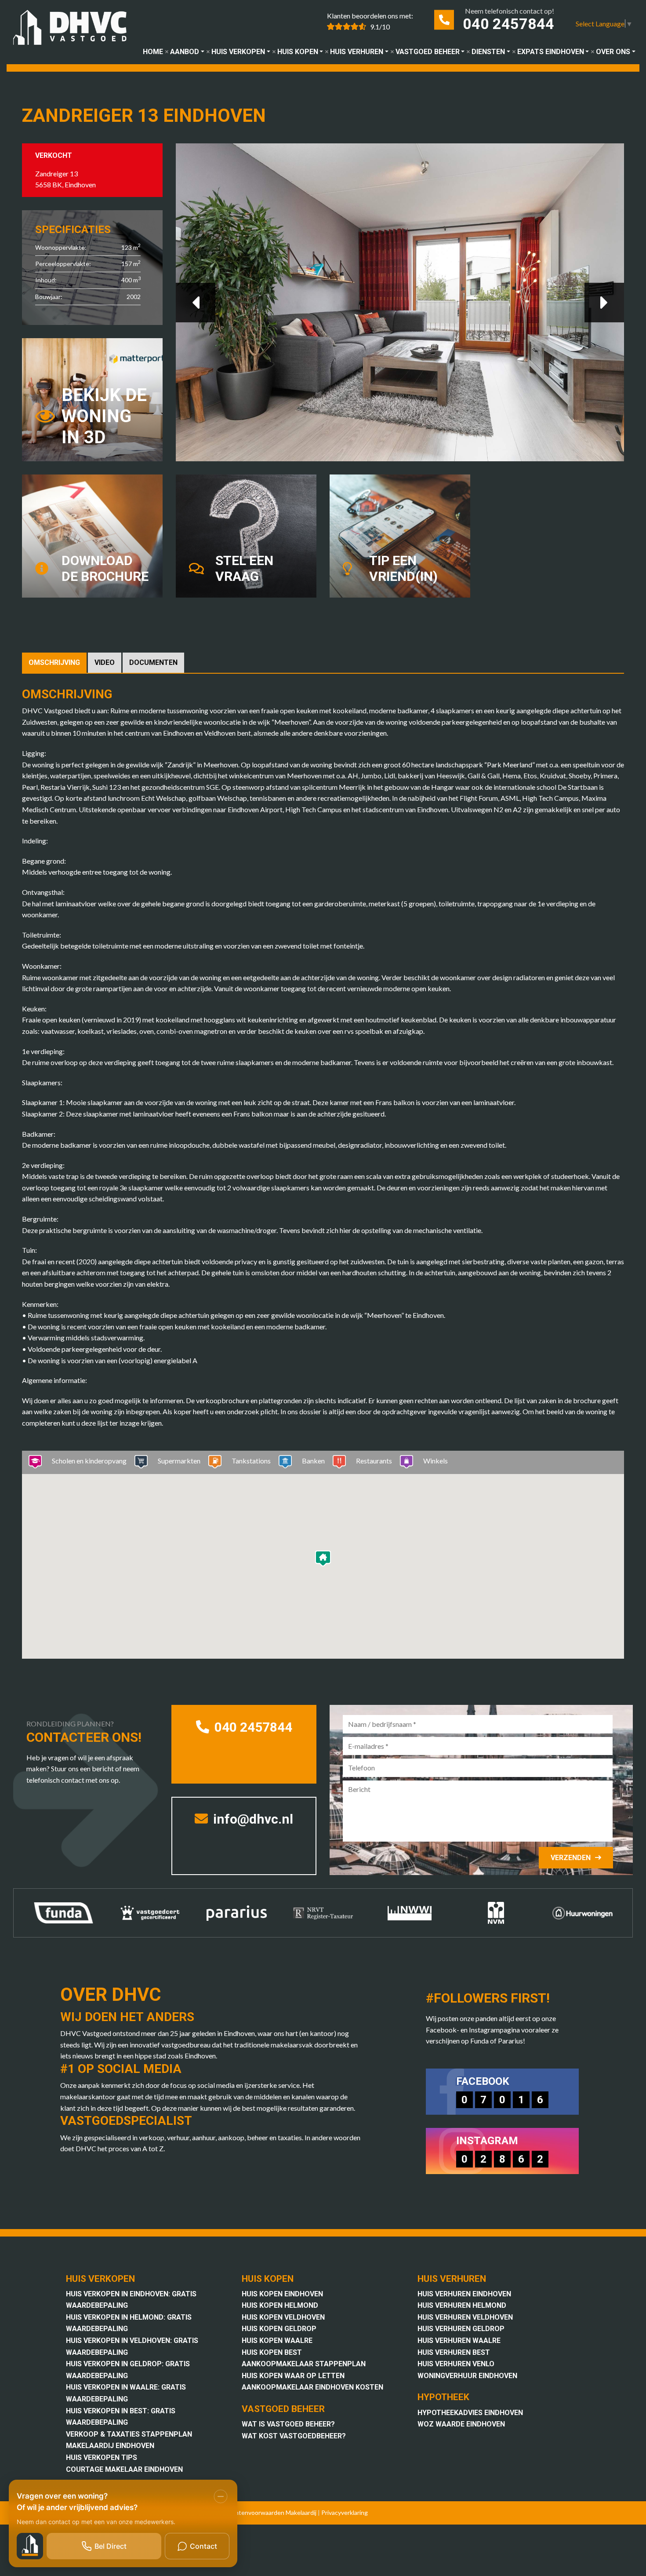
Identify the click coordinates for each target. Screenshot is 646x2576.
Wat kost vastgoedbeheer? (294, 2436)
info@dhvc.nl (252, 1819)
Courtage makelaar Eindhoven (124, 2469)
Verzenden (571, 1858)
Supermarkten (179, 1461)
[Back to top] (628, 18)
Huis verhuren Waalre (459, 2341)
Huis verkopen (238, 52)
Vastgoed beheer (428, 52)
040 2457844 (508, 24)
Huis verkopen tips (102, 2457)
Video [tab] (105, 662)
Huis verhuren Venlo (456, 2364)
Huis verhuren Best (454, 2352)
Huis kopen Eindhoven (282, 2294)
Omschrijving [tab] (54, 662)
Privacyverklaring (345, 2512)
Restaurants (374, 1461)
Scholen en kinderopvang (89, 1461)
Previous (196, 303)
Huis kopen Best (272, 2352)
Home (153, 52)
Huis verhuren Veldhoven (465, 2317)
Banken (313, 1461)
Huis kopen (298, 52)
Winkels (436, 1461)
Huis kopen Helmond (280, 2305)
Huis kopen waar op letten (293, 2376)
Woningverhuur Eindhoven (467, 2376)
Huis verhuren (357, 52)
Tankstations (251, 1461)
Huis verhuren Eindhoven (464, 2294)
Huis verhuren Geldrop (461, 2329)
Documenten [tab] (153, 662)
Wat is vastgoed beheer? (288, 2424)
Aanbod (185, 52)
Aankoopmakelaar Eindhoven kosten (312, 2387)
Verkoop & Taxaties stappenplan (129, 2434)
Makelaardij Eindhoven (110, 2446)
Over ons (613, 52)
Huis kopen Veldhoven (283, 2317)
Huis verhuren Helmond (462, 2305)
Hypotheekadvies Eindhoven (470, 2413)
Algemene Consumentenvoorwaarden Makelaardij (248, 2512)
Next (604, 303)
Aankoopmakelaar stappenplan (304, 2364)
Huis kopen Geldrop (279, 2329)
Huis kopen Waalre (277, 2341)
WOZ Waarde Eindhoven (461, 2424)
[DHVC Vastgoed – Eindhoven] (74, 29)
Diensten (488, 52)
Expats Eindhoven (551, 52)
